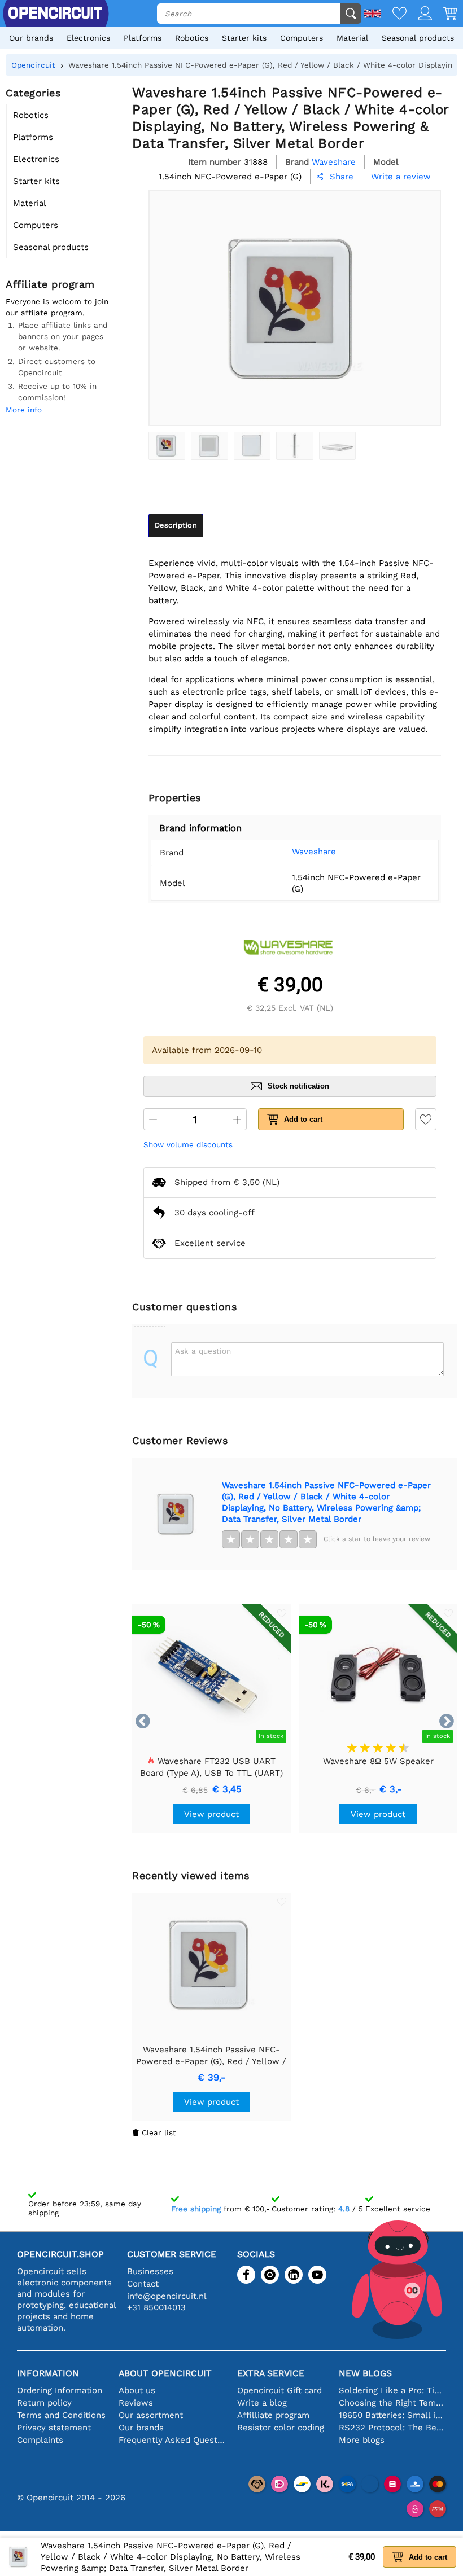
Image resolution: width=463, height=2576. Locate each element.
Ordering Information (60, 2390)
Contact (143, 2284)
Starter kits (244, 38)
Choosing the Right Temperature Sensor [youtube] (392, 2403)
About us (137, 2390)
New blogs (365, 2373)
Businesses (150, 2271)
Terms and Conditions (61, 2415)
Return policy (44, 2403)
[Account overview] (419, 14)
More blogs (362, 2440)
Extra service (271, 2373)
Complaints (40, 2440)
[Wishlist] (394, 14)
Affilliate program (273, 2415)
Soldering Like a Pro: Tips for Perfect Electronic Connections (392, 2390)
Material (352, 38)
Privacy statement (54, 2428)
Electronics (88, 38)
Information (48, 2373)
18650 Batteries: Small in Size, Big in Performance (392, 2415)
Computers (302, 38)
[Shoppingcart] (445, 14)
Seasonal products (418, 38)
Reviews (136, 2403)
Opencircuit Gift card (279, 2390)
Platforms (143, 38)
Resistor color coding (281, 2428)
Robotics (192, 38)
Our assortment (151, 2415)
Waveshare (314, 852)
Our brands (31, 38)
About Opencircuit (165, 2373)
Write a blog (262, 2403)
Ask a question (203, 1351)
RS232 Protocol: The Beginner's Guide (392, 2428)
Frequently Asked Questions (172, 2440)
